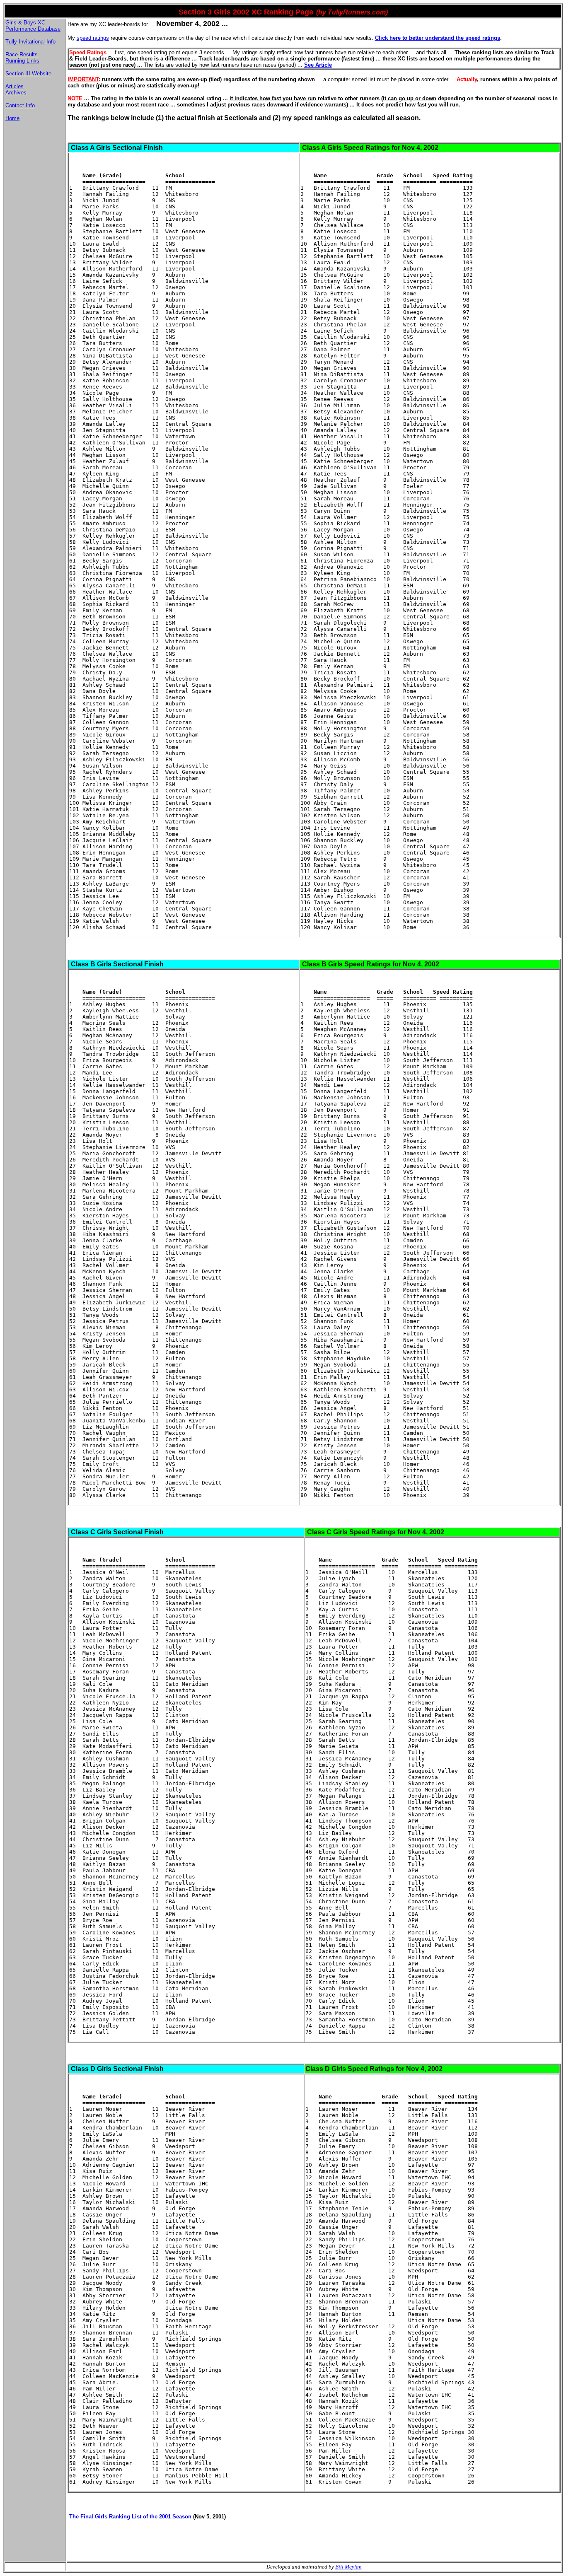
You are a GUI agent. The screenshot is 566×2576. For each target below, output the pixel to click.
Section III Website (28, 74)
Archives (16, 93)
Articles (15, 86)
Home (12, 118)
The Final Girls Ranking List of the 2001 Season (130, 2517)
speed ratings (93, 38)
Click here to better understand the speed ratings (438, 38)
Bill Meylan (348, 2567)
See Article (318, 65)
